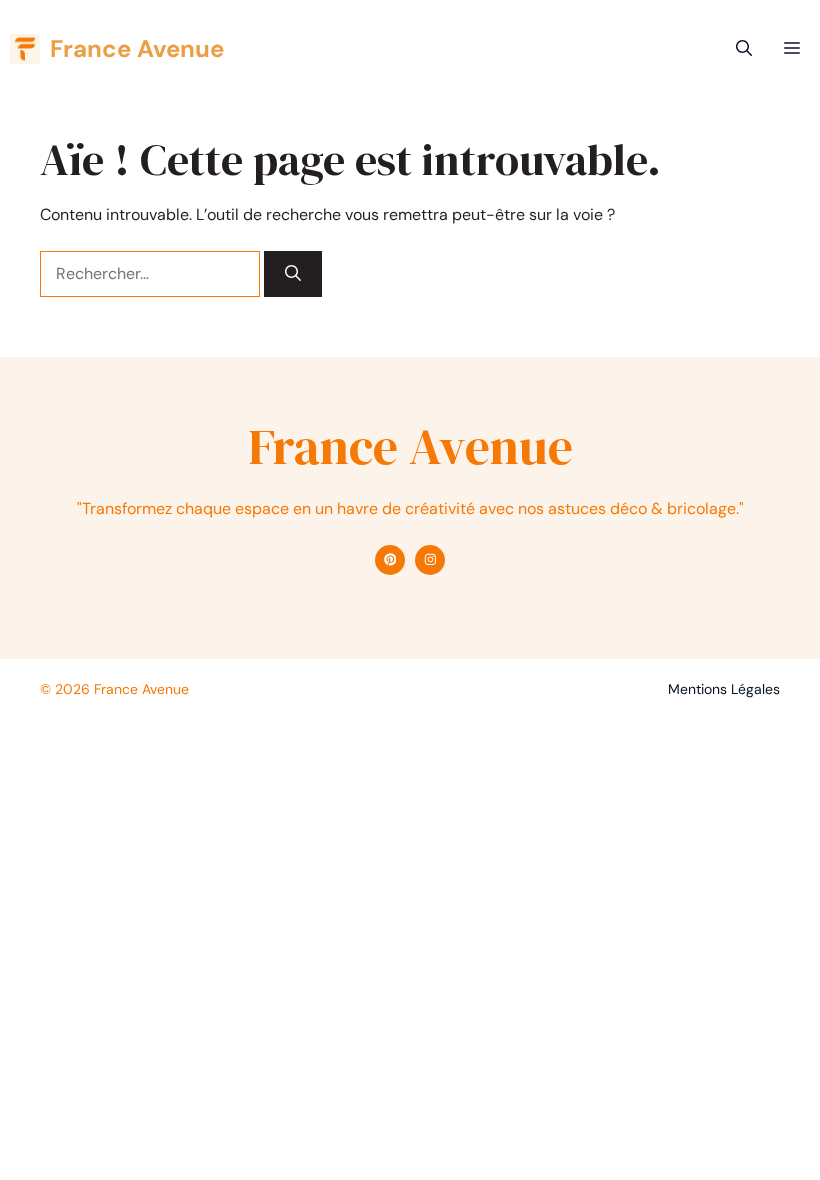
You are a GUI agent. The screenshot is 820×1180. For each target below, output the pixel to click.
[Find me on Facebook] (390, 560)
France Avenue (137, 48)
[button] (744, 49)
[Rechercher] (293, 274)
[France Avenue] (25, 49)
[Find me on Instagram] (430, 560)
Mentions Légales (724, 689)
